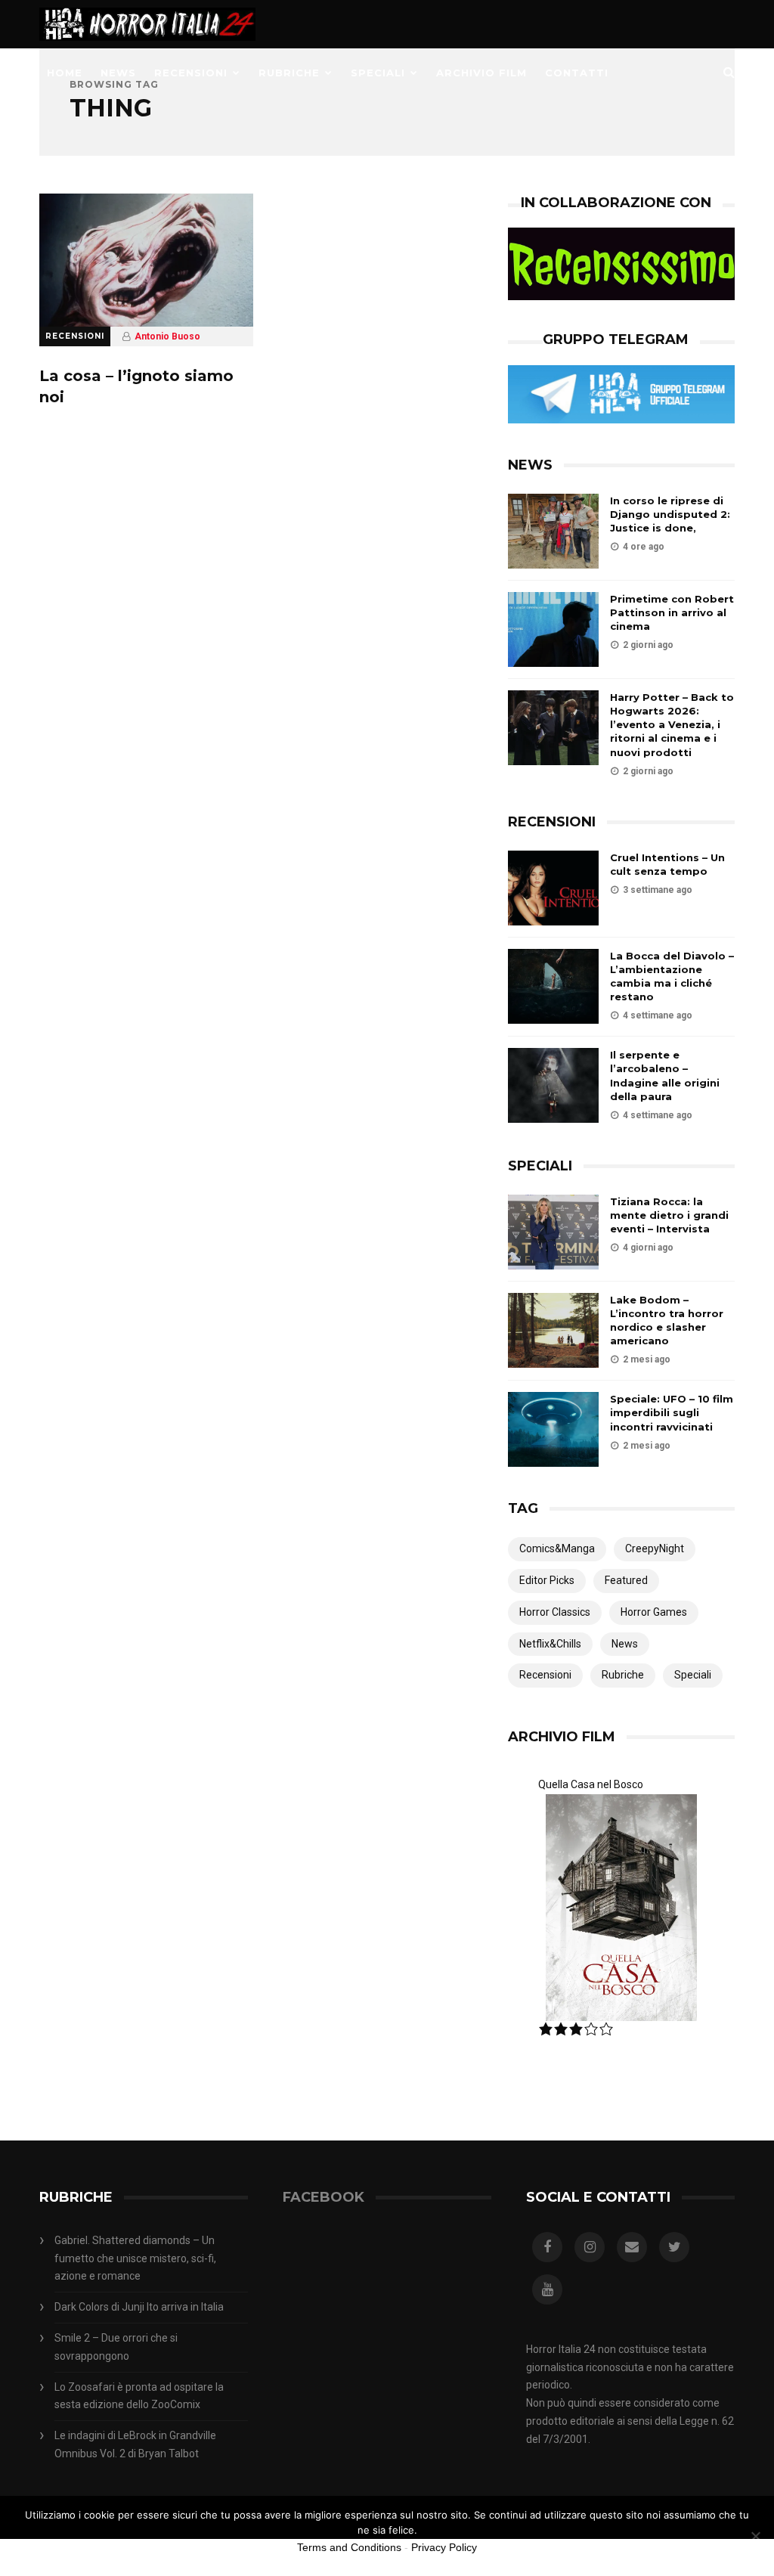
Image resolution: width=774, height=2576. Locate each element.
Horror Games (654, 1612)
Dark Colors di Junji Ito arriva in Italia (139, 2307)
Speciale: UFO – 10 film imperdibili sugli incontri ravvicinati (672, 1412)
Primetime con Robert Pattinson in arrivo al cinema (672, 612)
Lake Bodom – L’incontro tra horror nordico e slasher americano (667, 1321)
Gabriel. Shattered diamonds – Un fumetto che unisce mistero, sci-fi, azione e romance (135, 2258)
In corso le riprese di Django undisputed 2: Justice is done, (670, 514)
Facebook (324, 2197)
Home (65, 73)
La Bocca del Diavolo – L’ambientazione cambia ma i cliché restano (672, 976)
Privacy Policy (444, 2547)
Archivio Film (481, 73)
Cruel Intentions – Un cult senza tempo (667, 864)
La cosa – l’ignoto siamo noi (136, 386)
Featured (626, 1580)
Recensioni (191, 73)
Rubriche (289, 73)
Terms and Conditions (349, 2547)
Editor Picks (547, 1580)
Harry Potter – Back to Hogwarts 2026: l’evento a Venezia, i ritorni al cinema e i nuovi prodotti (672, 725)
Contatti (577, 73)
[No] (755, 2536)
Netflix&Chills (550, 1644)
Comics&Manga (557, 1548)
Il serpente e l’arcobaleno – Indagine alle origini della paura (665, 1076)
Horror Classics (555, 1612)
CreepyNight (655, 1548)
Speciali (378, 73)
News (118, 73)
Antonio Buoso (167, 336)
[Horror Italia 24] (147, 45)
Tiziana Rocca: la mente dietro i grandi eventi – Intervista (669, 1215)
